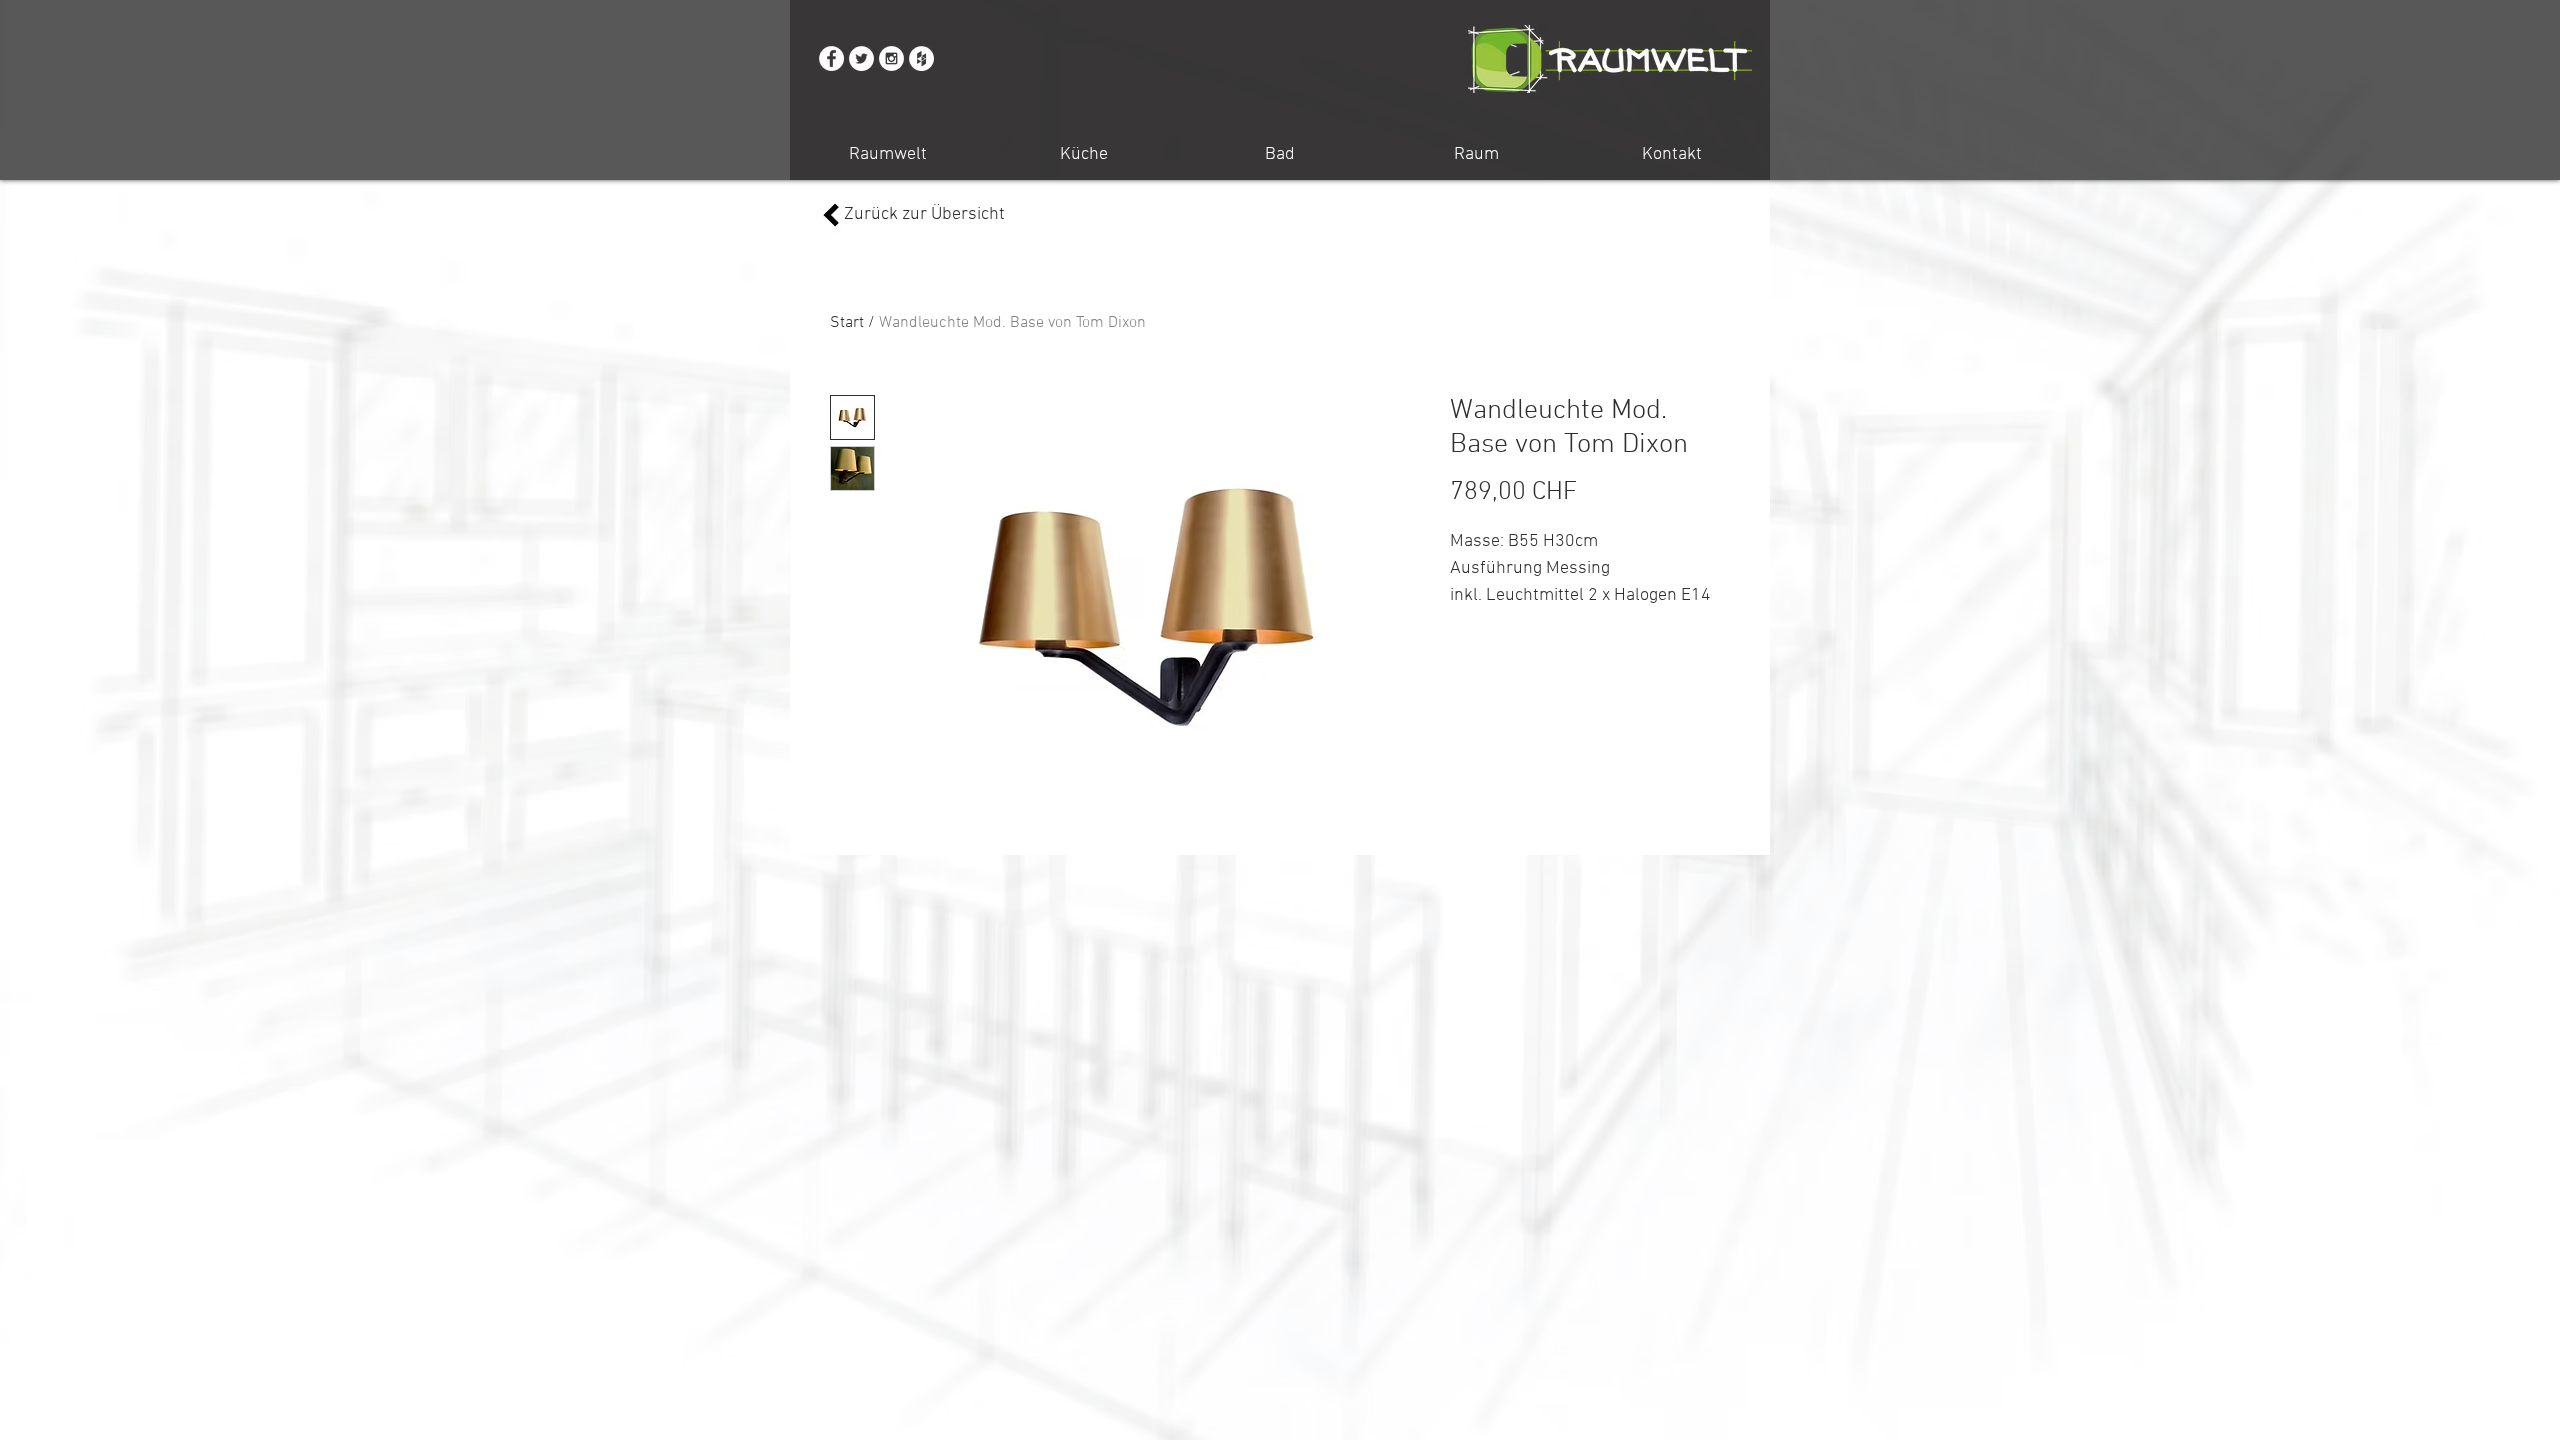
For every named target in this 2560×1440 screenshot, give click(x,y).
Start (847, 323)
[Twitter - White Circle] (861, 58)
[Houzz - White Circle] (921, 58)
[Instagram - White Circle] (891, 58)
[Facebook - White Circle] (831, 58)
